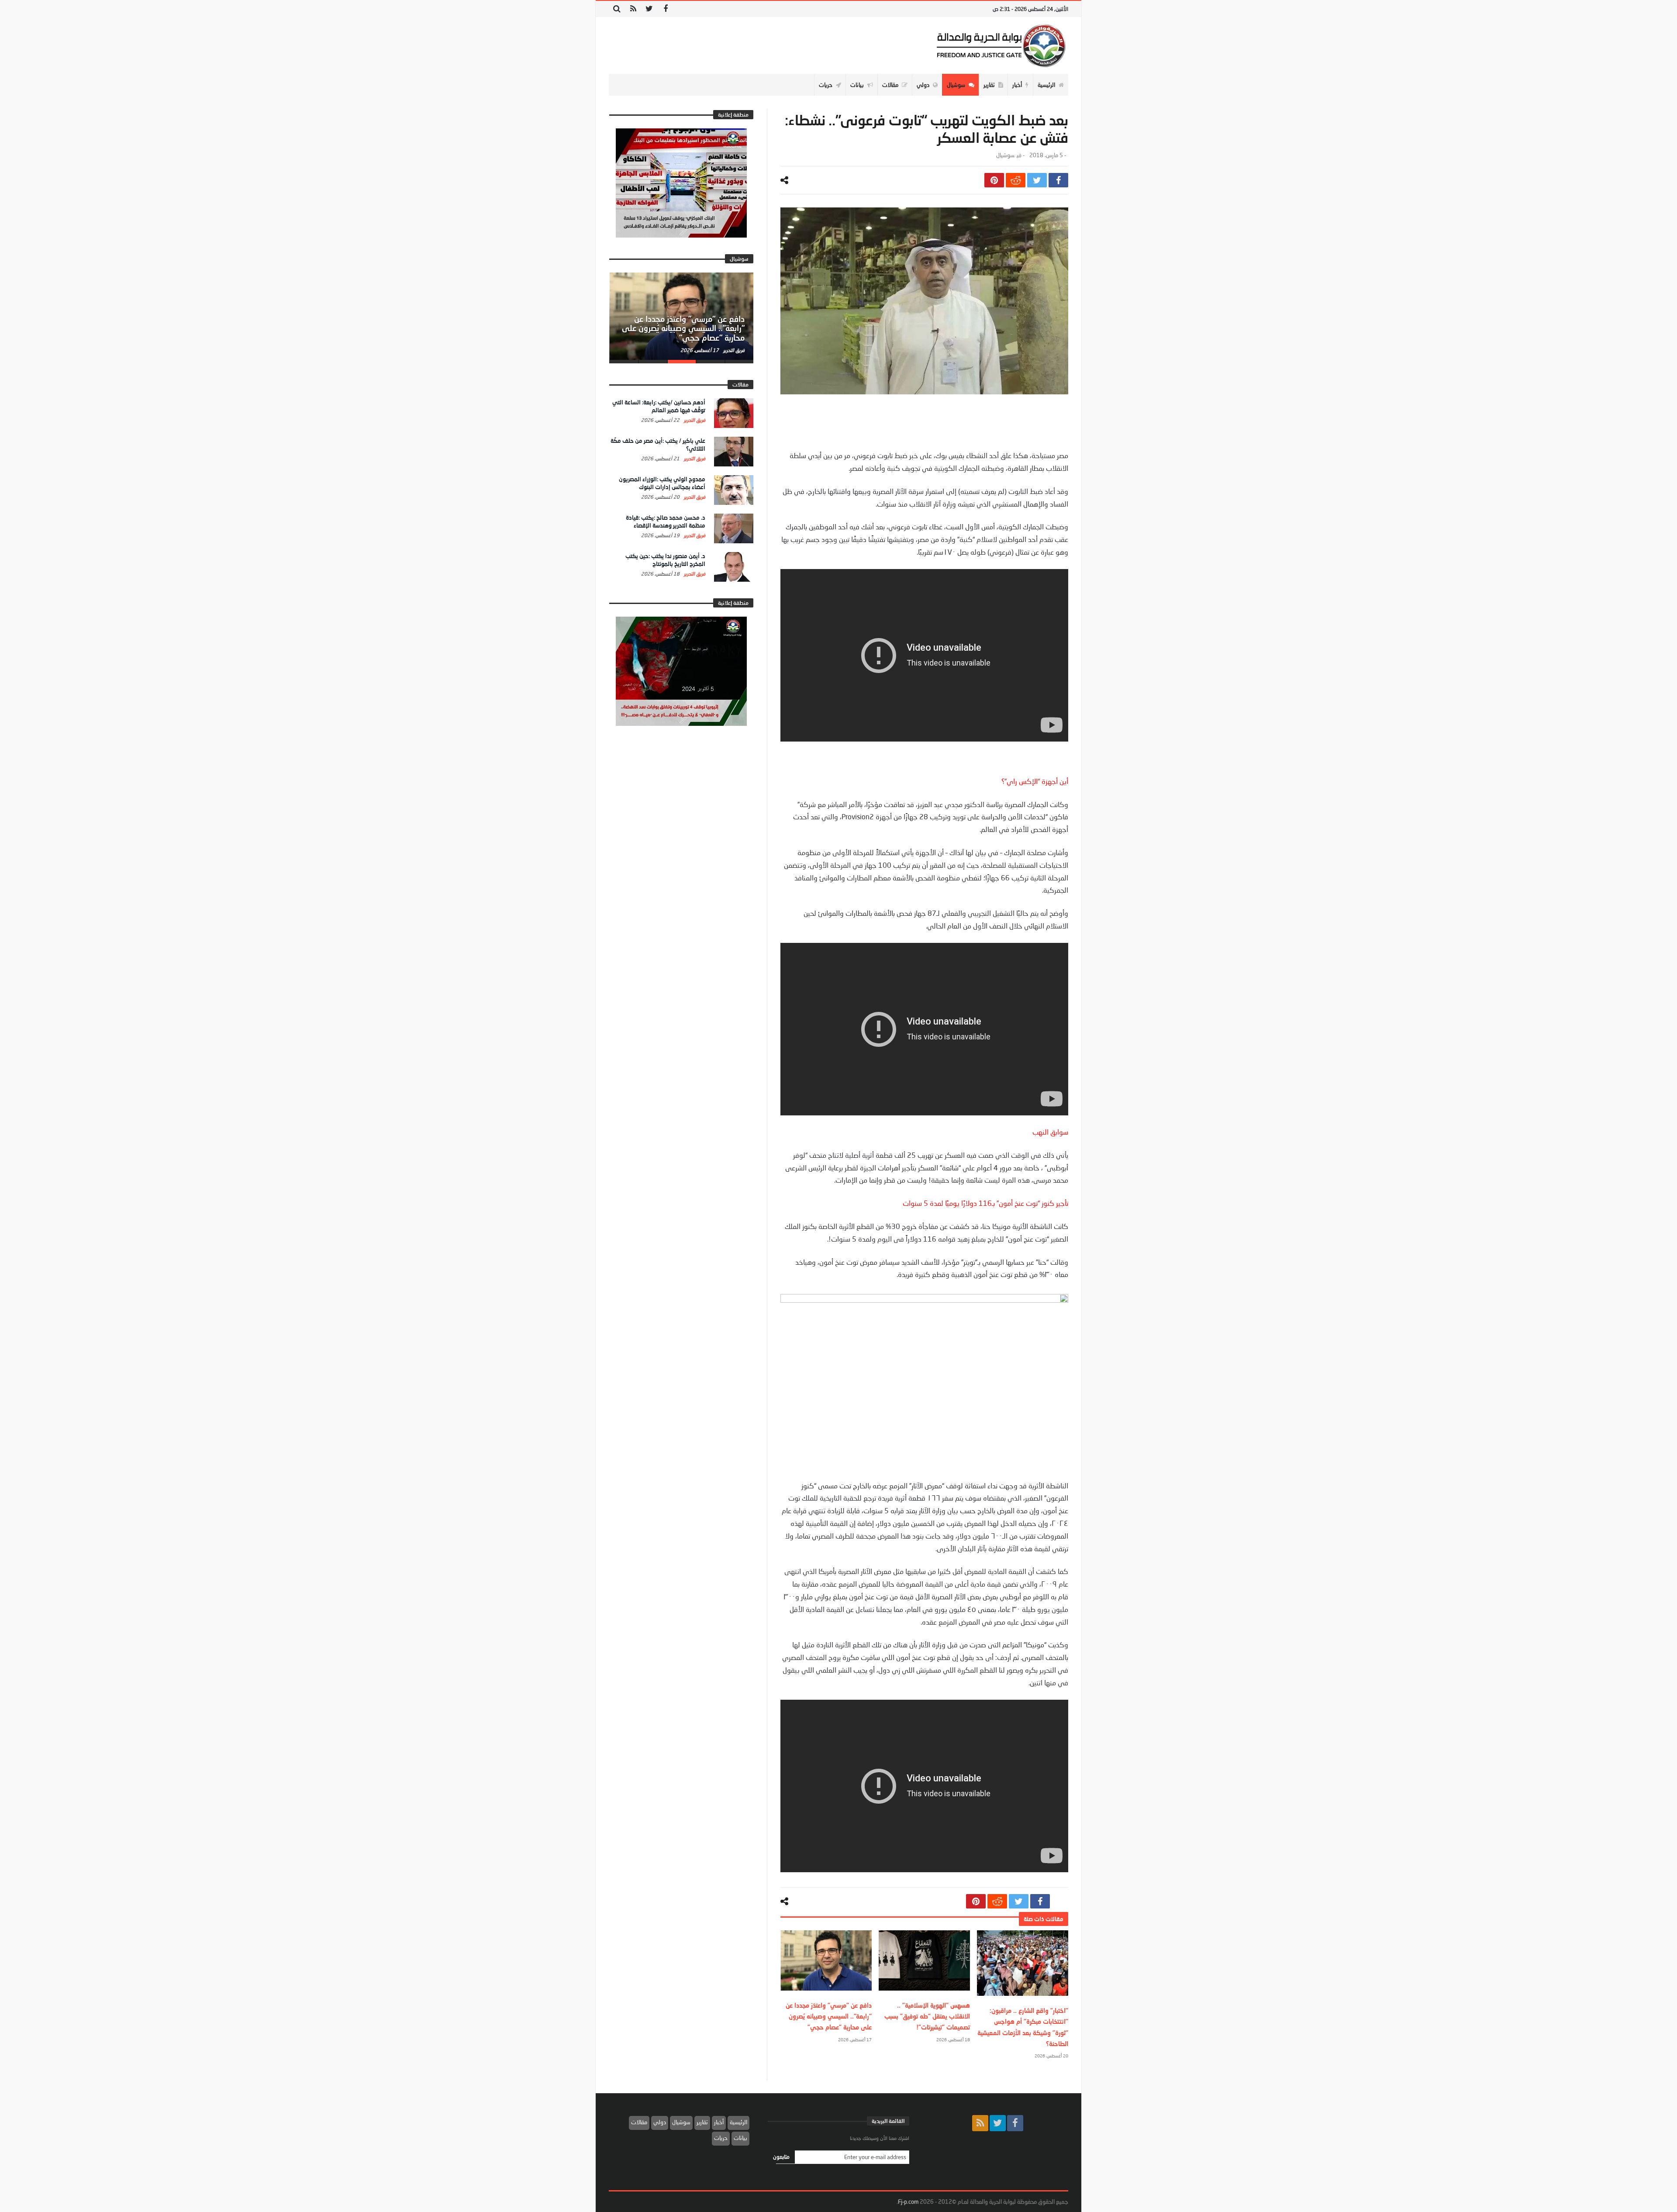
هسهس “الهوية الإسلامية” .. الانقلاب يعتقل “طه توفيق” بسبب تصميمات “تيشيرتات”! (927, 2016)
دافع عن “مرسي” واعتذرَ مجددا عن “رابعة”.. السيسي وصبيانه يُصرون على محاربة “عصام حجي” (829, 2016)
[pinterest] (994, 180)
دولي (660, 2122)
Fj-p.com (908, 2202)
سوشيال (1005, 155)
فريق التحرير (733, 350)
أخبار (719, 2122)
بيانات (740, 2138)
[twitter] (1037, 180)
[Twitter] (649, 9)
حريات (721, 2138)
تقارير (702, 2122)
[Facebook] (665, 9)
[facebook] (1058, 180)
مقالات (639, 2122)
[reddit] (1016, 180)
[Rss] (633, 9)
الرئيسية (738, 2122)
